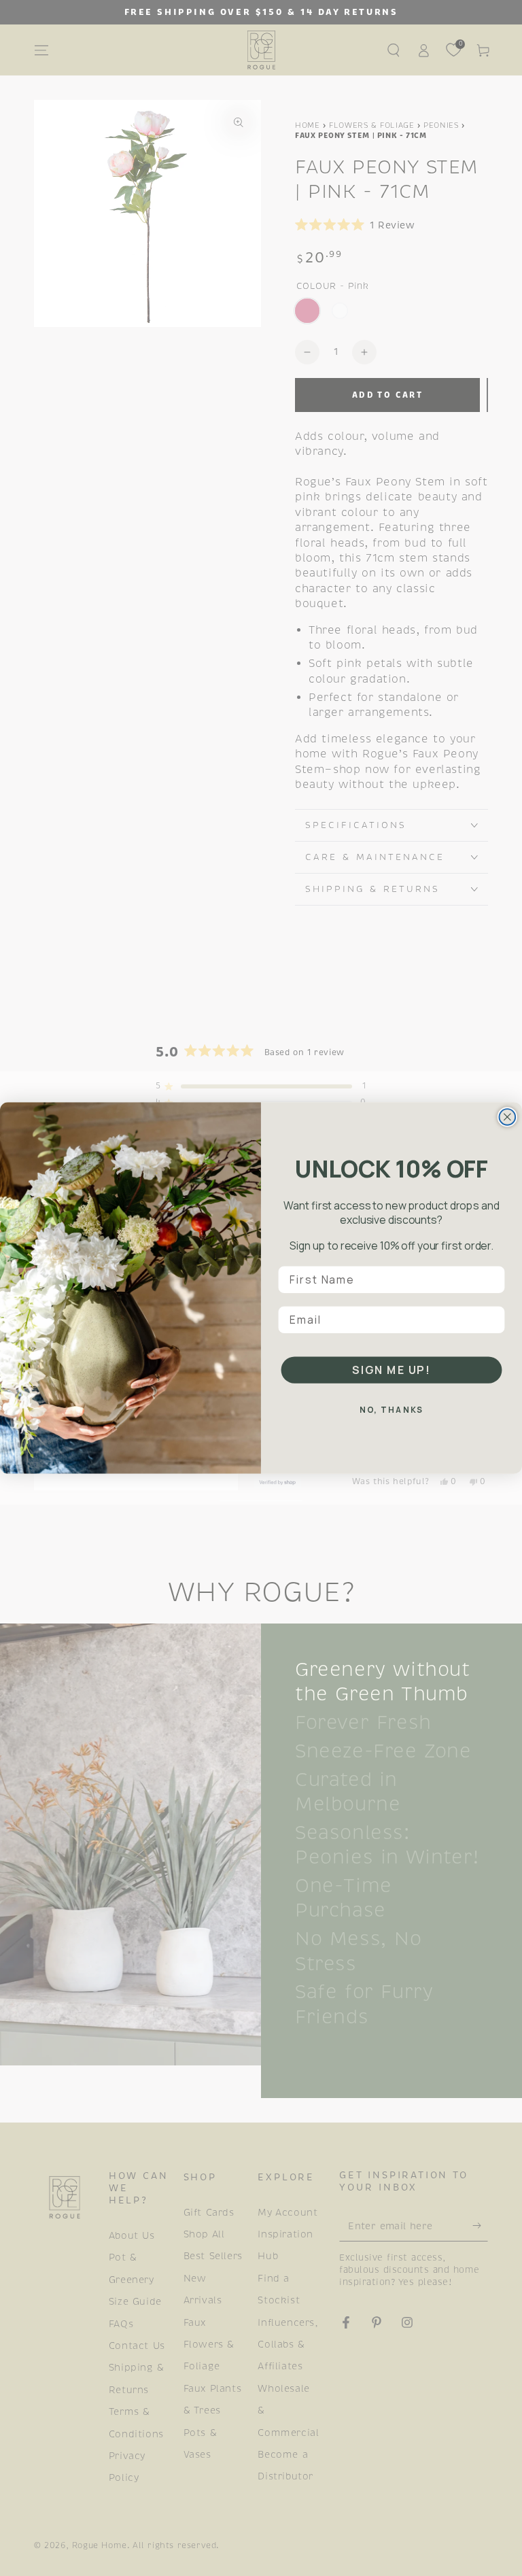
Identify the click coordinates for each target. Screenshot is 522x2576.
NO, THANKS (392, 1410)
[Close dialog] (508, 1117)
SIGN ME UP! (391, 1370)
